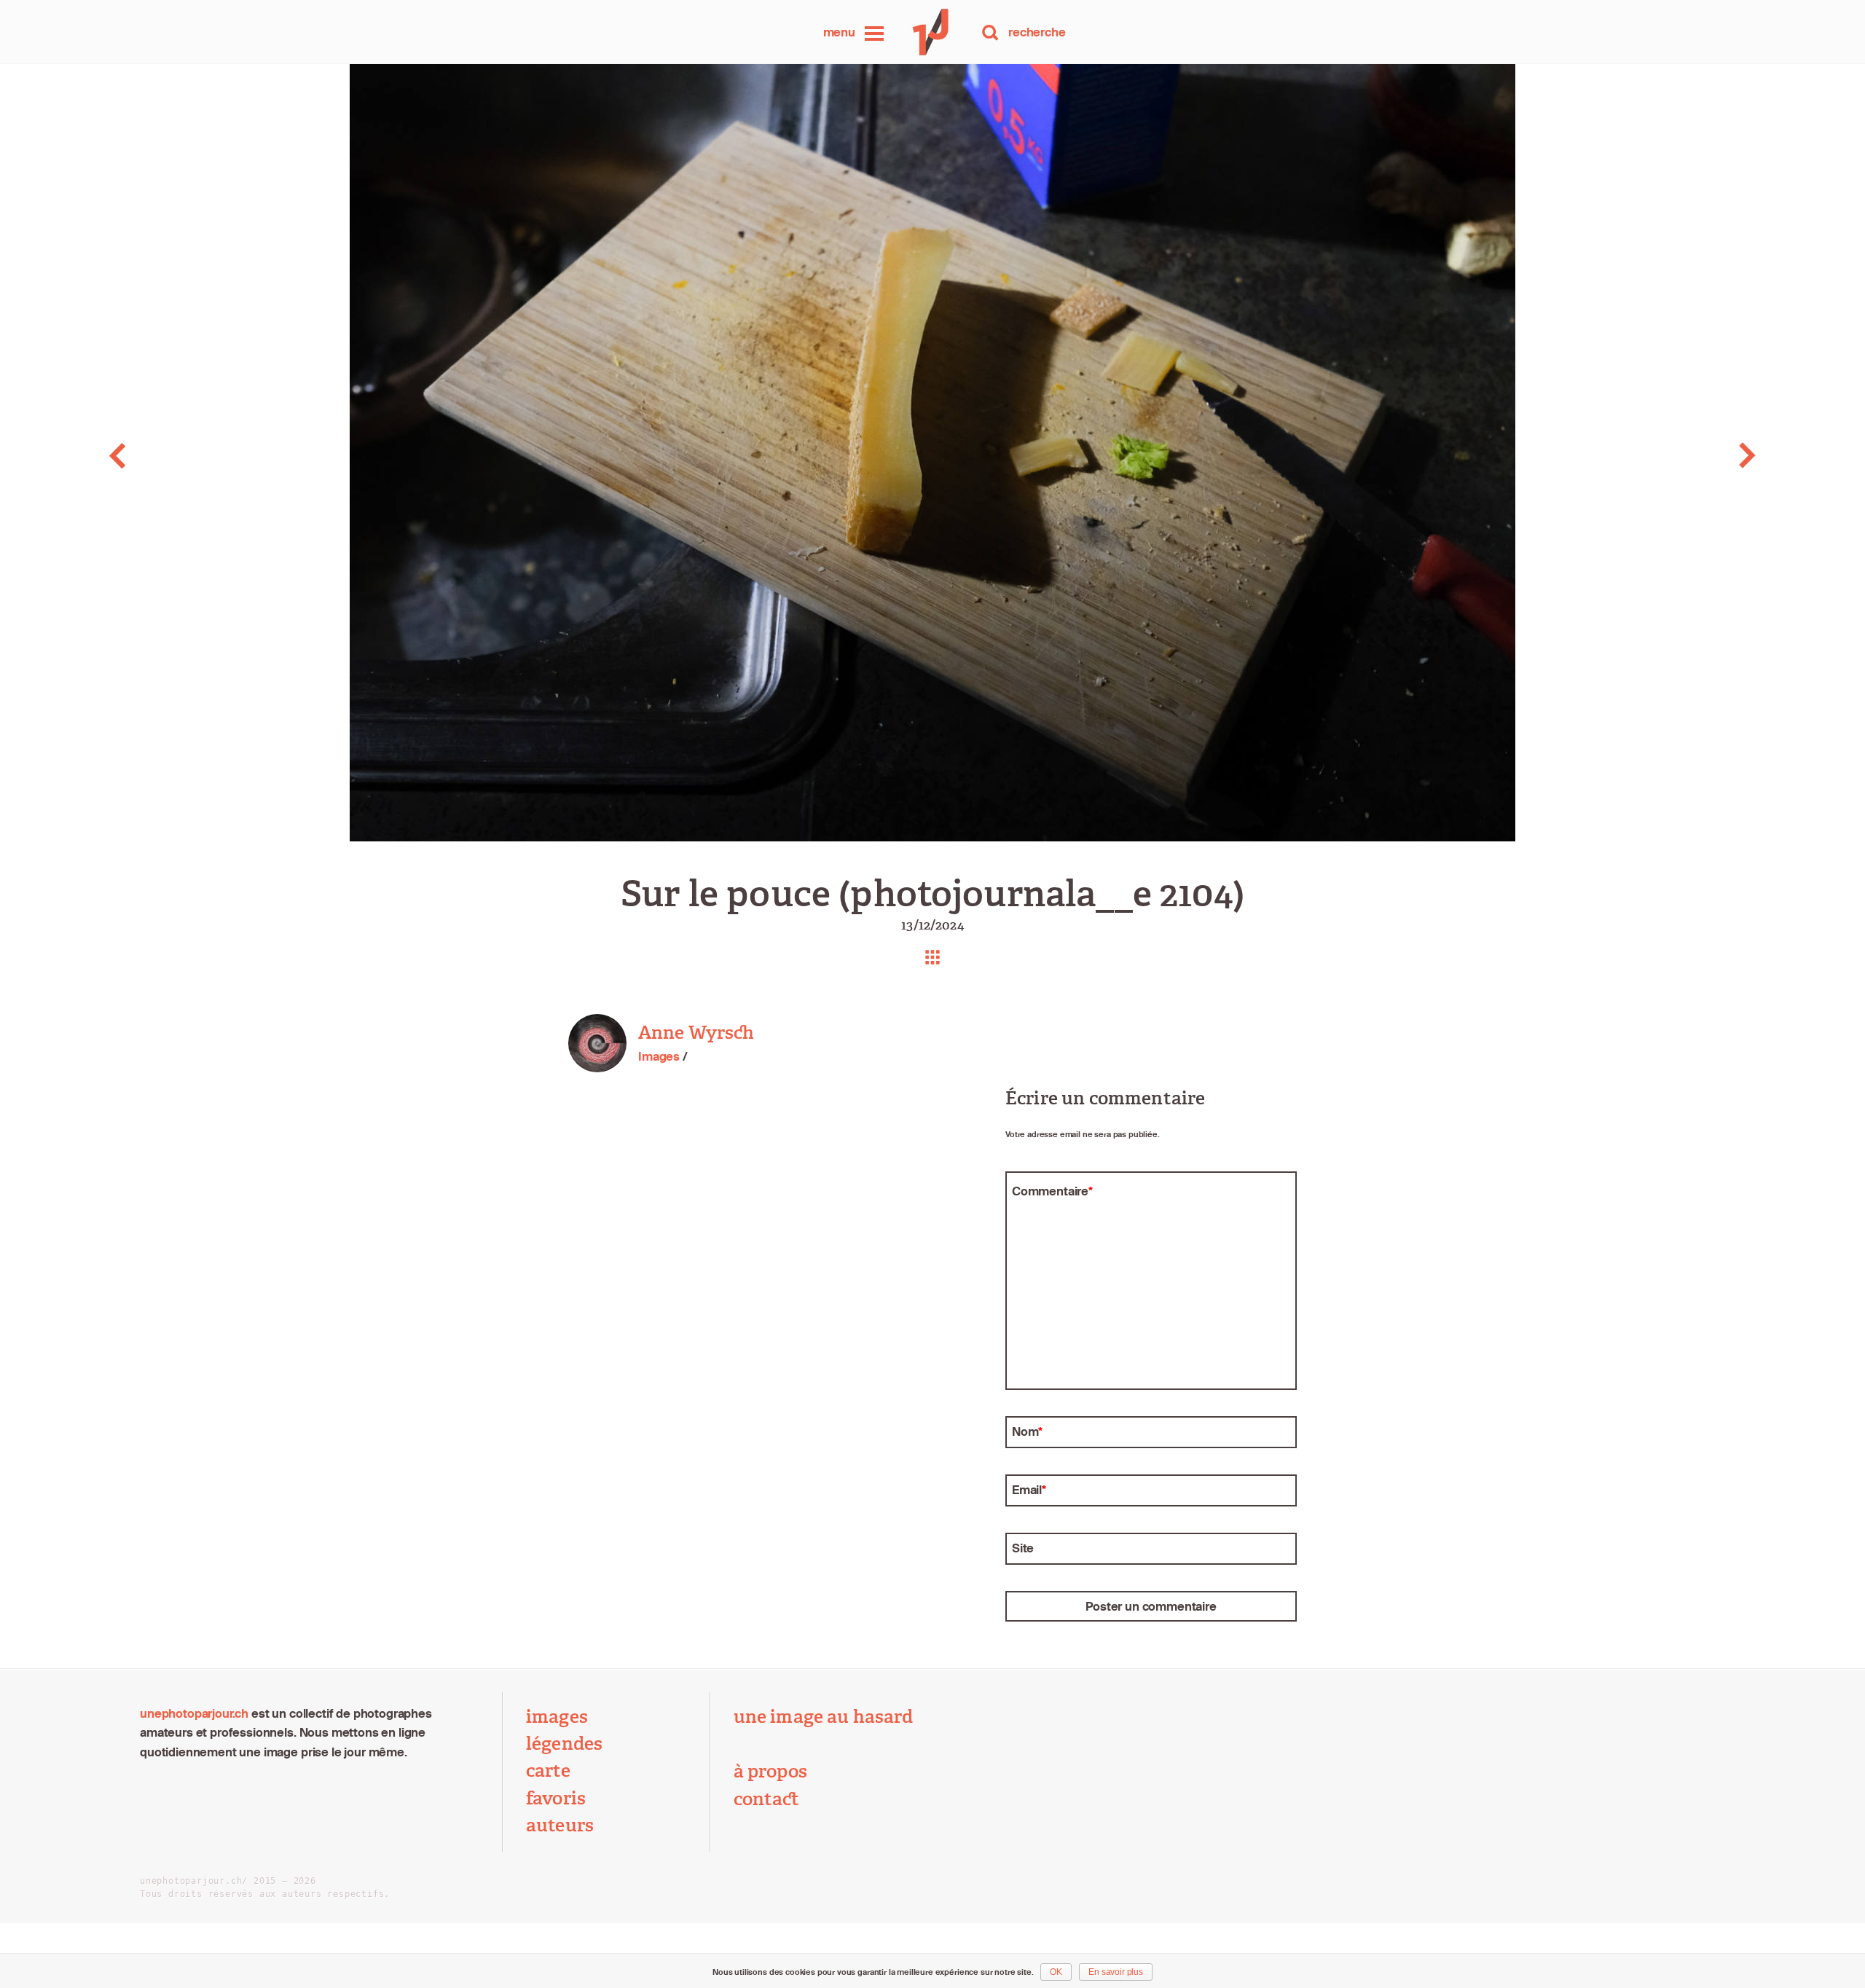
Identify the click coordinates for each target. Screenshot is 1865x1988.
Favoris (556, 1799)
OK (1056, 1972)
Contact (767, 1799)
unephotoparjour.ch (194, 1713)
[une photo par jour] (932, 32)
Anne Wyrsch (696, 1033)
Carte (548, 1771)
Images (659, 1056)
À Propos (770, 1772)
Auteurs (560, 1826)
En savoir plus (1116, 1972)
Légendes (564, 1744)
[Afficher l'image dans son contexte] (932, 957)
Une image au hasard (824, 1717)
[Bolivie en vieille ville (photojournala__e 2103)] (185, 456)
